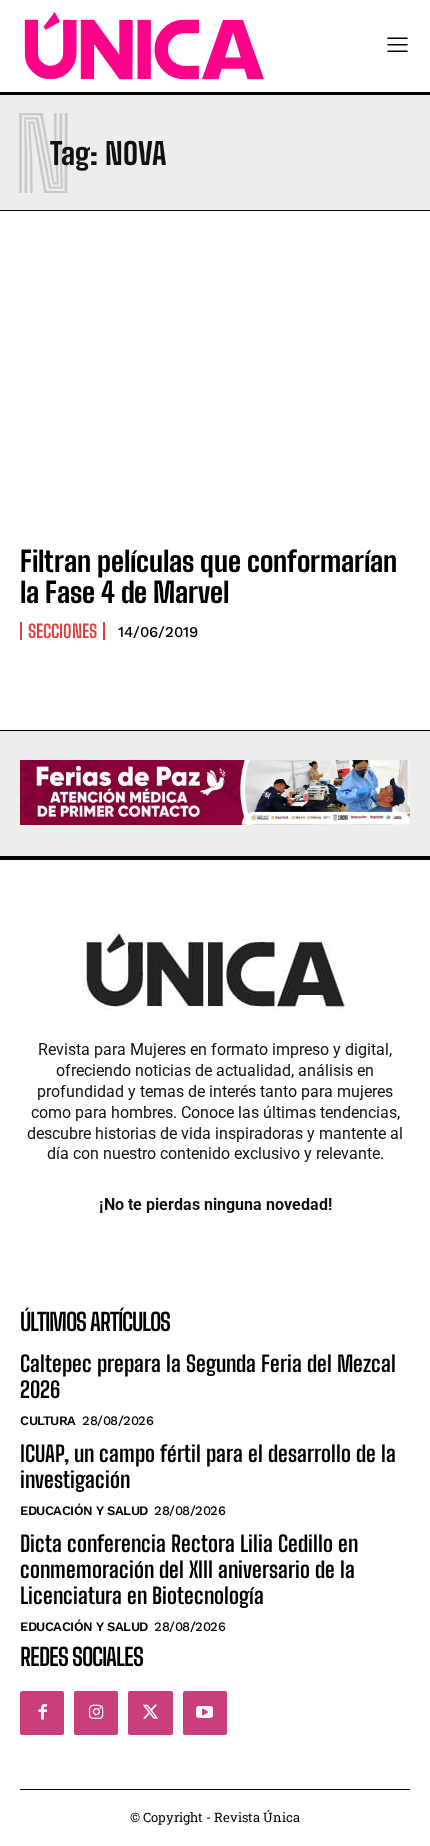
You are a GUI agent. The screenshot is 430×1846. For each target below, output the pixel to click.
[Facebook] (42, 1713)
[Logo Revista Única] (144, 46)
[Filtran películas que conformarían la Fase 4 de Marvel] (215, 409)
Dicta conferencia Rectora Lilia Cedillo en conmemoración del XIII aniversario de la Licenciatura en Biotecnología (189, 1570)
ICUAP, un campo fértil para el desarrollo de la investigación (208, 1466)
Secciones (62, 631)
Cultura (48, 1420)
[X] (150, 1713)
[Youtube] (205, 1713)
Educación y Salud (84, 1510)
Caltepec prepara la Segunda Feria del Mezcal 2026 (208, 1376)
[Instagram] (96, 1713)
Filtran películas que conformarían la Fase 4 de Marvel (208, 576)
